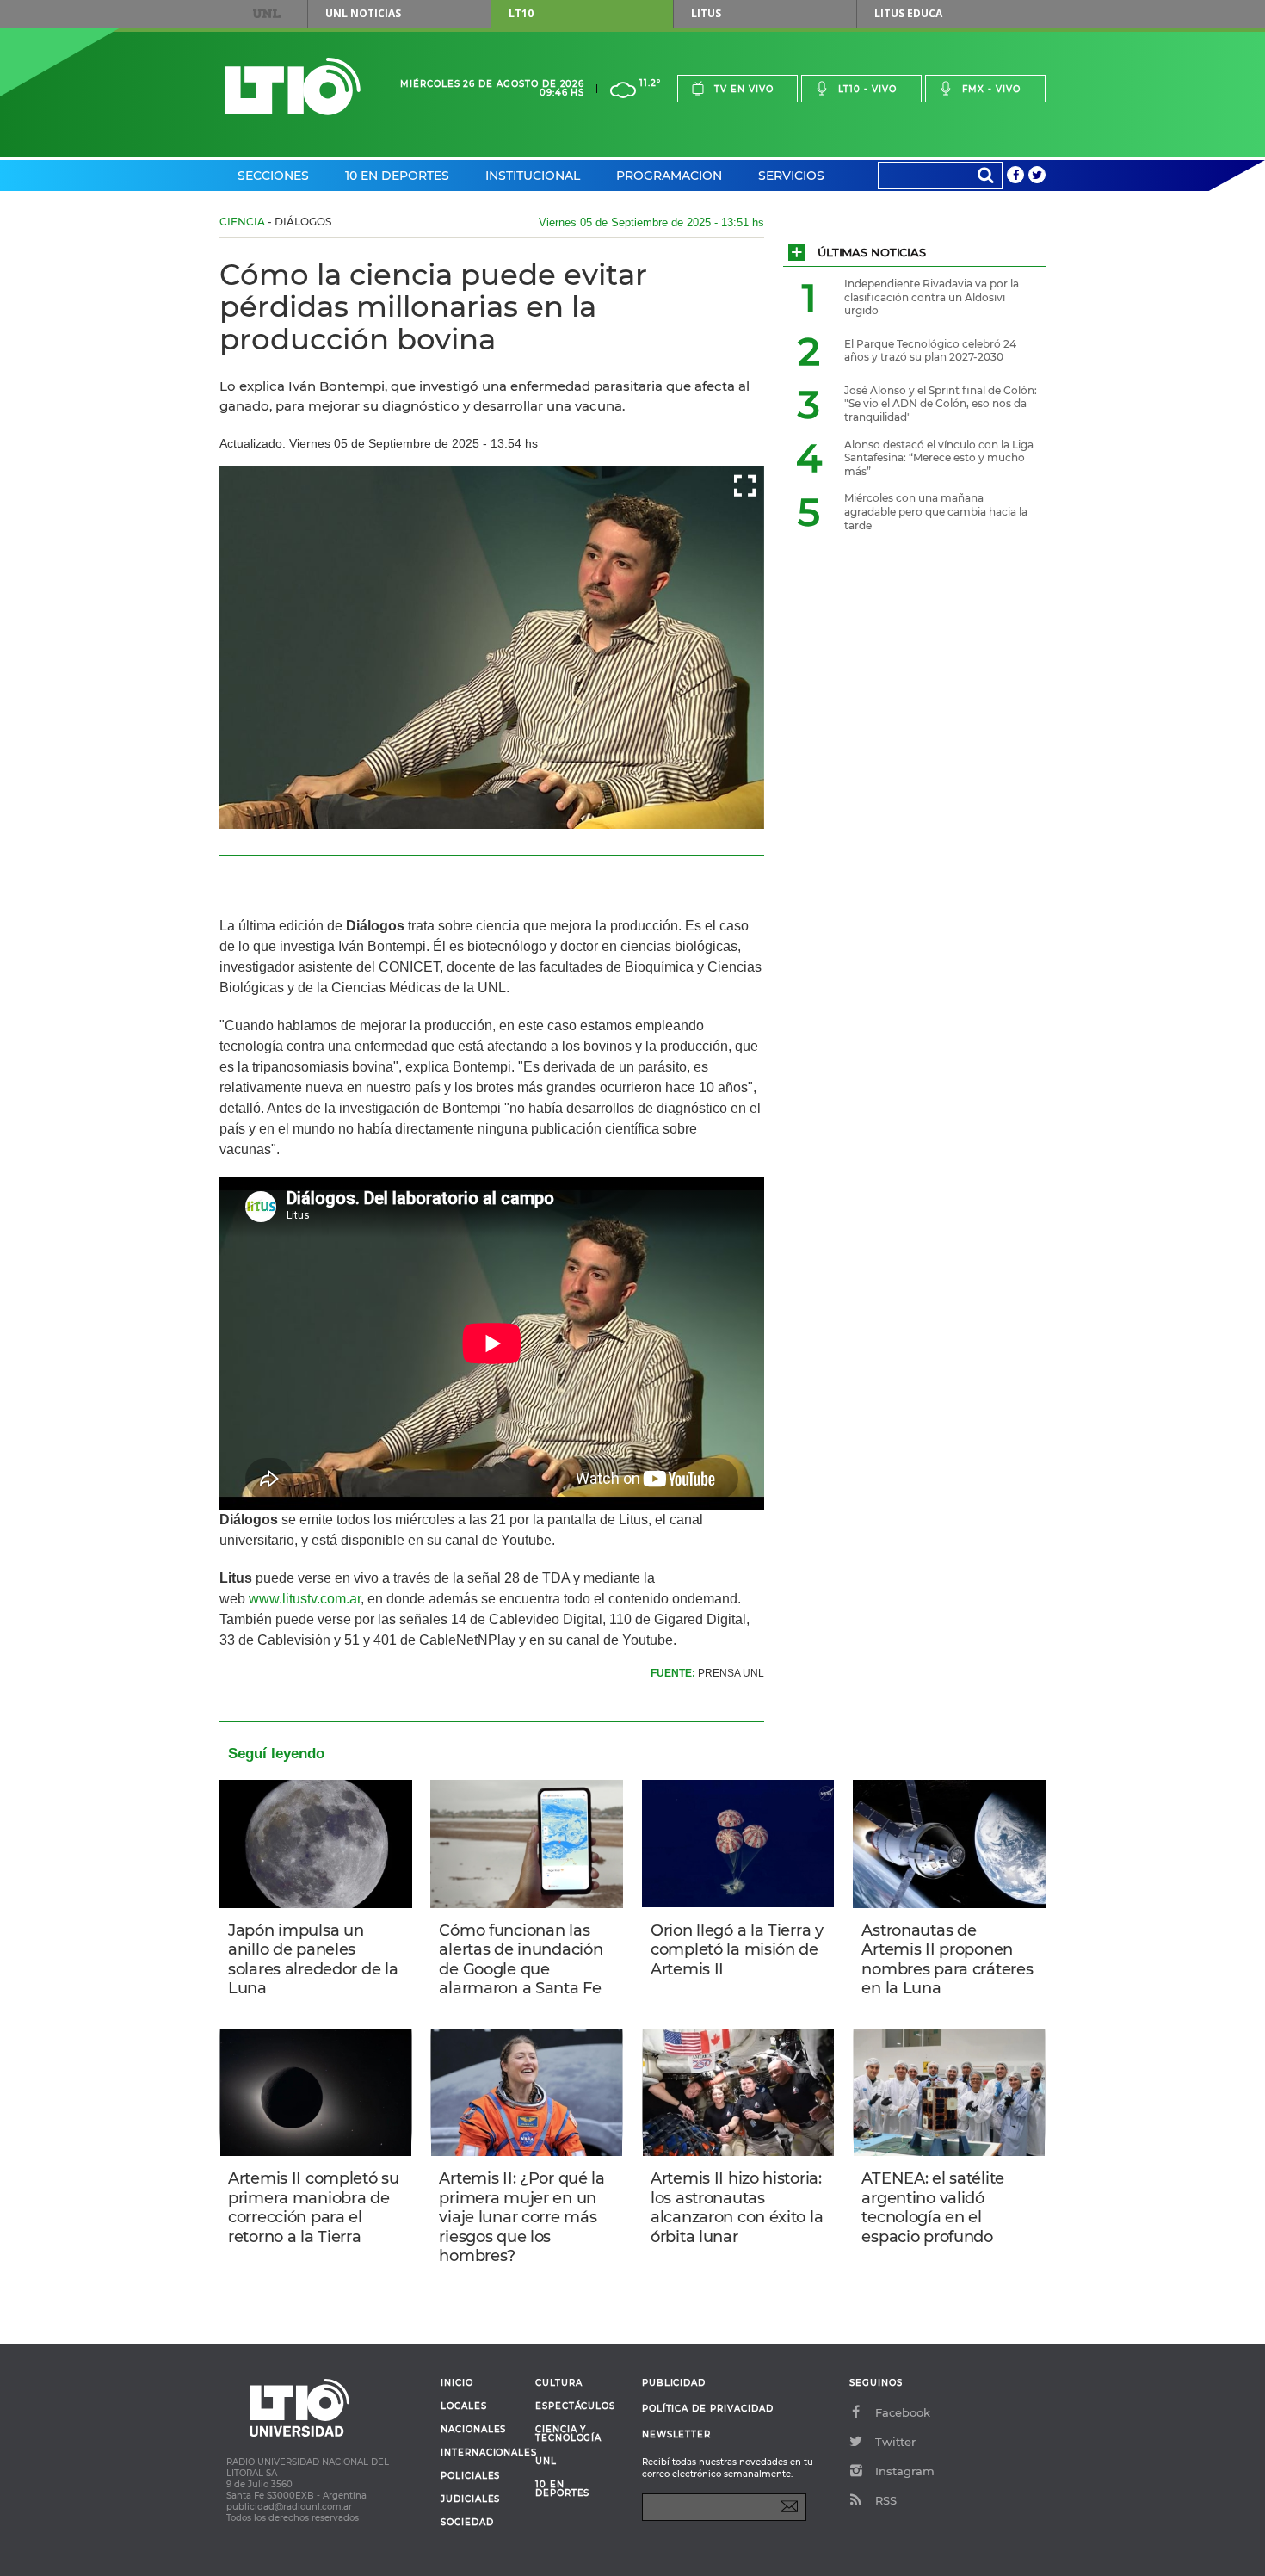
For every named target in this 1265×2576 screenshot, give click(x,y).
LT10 (521, 13)
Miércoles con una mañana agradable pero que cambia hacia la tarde (936, 511)
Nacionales (473, 2430)
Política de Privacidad (708, 2409)
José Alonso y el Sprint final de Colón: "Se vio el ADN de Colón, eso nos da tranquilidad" (941, 404)
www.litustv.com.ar (305, 1599)
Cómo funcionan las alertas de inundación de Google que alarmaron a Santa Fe (521, 1960)
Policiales (470, 2476)
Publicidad (674, 2383)
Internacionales (481, 2453)
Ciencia (242, 222)
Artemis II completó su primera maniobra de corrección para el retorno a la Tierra (314, 2208)
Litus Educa (908, 13)
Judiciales (470, 2499)
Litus (706, 13)
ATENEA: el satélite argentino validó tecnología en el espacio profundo (933, 2208)
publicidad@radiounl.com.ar (289, 2507)
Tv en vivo (744, 89)
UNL (267, 14)
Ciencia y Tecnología (568, 2434)
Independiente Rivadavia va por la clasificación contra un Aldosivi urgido (932, 297)
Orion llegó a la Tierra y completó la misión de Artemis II (737, 1950)
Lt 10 (293, 86)
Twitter (895, 2442)
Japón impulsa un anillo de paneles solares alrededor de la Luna (313, 1960)
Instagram (905, 2471)
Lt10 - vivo (867, 89)
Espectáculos (575, 2406)
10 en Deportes (397, 176)
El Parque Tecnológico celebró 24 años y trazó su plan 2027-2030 (930, 351)
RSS (886, 2500)
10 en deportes (563, 2489)
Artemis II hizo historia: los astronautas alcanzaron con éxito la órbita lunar (737, 2208)
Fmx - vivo (991, 89)
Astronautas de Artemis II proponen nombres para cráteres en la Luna (947, 1960)
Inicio (457, 2383)
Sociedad (467, 2523)
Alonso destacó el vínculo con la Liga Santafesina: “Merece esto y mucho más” (939, 458)
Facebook (903, 2412)
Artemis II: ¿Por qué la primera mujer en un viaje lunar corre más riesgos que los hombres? (521, 2217)
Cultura (559, 2383)
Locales (464, 2406)
